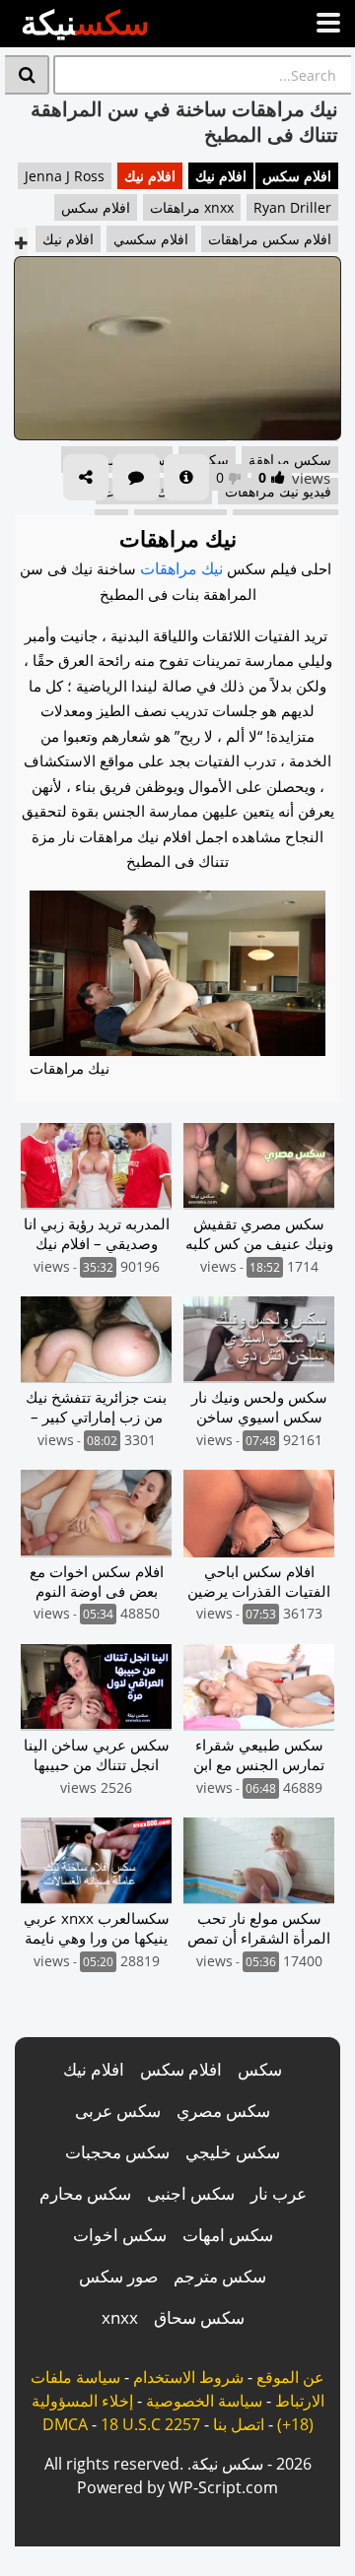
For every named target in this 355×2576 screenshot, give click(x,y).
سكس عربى (118, 2111)
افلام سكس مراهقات (270, 239)
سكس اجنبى (191, 2193)
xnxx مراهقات (192, 207)
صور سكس (118, 2276)
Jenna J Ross (65, 176)
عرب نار (279, 2193)
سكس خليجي (233, 2152)
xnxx (120, 2317)
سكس (260, 2069)
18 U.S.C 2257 (150, 2424)
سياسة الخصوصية (204, 2401)
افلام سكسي (151, 239)
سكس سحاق (199, 2317)
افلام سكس (297, 176)
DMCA (65, 2424)
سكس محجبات (117, 2152)
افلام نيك (221, 176)
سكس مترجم (220, 2276)
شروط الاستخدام (188, 2377)
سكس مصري (223, 2111)
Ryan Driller (292, 207)
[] (27, 75)
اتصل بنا (239, 2424)
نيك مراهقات (181, 568)
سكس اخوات (120, 2235)
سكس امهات (228, 2235)
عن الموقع (290, 2377)
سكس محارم (85, 2193)
